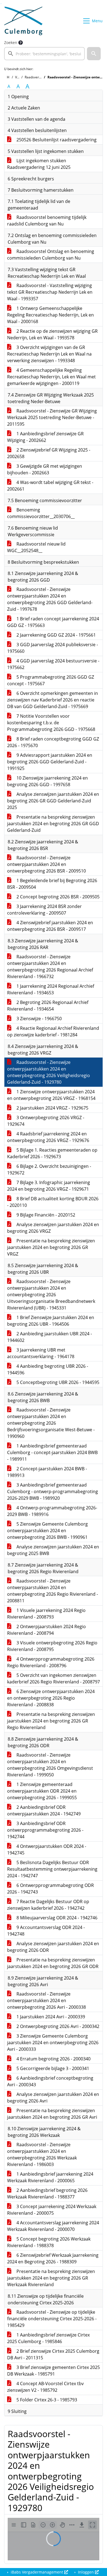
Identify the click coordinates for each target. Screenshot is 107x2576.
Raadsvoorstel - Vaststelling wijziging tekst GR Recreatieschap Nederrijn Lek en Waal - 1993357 (50, 292)
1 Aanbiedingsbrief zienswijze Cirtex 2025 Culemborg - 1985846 (48, 2338)
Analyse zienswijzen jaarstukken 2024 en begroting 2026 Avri (53, 2098)
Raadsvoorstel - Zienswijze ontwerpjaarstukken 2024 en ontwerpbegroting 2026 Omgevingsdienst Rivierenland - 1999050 (50, 1765)
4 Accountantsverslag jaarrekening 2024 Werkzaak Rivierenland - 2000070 (53, 2226)
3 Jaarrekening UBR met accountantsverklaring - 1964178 (41, 1353)
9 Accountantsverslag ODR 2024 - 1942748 (46, 1931)
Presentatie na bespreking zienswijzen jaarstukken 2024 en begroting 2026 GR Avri (52, 2114)
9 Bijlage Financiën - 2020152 (45, 1215)
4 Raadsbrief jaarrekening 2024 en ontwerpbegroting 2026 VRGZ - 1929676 (48, 1137)
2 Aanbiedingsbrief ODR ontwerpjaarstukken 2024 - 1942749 (44, 1810)
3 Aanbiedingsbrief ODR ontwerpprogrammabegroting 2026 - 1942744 (45, 1830)
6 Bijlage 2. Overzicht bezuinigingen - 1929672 (49, 1169)
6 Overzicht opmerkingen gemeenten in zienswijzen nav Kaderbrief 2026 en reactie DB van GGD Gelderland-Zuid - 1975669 (53, 700)
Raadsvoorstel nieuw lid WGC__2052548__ (36, 547)
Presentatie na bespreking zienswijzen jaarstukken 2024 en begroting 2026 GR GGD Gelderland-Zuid (53, 824)
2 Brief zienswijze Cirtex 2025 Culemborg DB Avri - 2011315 (53, 2354)
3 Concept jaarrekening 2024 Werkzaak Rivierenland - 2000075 (52, 2210)
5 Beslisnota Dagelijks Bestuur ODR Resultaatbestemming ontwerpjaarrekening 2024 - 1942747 (52, 1869)
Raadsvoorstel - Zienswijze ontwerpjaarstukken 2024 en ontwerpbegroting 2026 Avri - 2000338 (47, 2000)
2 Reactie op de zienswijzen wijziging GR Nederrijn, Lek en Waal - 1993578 (52, 334)
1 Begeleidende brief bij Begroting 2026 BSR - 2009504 (52, 884)
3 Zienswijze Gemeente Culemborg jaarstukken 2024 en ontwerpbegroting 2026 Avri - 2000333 (53, 2043)
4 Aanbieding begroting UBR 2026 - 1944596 (48, 1369)
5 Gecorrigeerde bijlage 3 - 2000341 (52, 2068)
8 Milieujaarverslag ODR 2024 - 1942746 (56, 1918)
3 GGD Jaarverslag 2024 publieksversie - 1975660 (53, 648)
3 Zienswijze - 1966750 (39, 1019)
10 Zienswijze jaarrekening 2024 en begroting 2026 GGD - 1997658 (47, 781)
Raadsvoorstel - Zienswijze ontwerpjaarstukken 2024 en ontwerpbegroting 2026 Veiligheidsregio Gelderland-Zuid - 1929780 (49, 1072)
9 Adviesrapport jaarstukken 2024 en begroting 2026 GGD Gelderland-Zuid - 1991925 (50, 762)
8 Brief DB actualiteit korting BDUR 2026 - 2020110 (53, 1202)
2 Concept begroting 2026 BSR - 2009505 (57, 897)
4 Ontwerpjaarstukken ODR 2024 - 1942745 (47, 1850)
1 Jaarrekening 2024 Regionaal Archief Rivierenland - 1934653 (51, 989)
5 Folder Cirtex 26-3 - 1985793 (46, 2400)
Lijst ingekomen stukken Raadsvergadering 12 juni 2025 (39, 164)
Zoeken (11, 42)
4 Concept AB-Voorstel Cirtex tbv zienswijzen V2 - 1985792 (45, 2387)
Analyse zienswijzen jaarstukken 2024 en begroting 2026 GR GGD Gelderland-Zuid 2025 (53, 801)
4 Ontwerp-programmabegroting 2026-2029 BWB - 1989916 (52, 1511)
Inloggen (86, 2572)
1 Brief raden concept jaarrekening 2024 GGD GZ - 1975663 (53, 622)
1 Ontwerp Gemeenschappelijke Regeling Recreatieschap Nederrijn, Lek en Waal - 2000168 (50, 315)
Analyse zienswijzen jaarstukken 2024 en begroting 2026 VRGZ (53, 1228)
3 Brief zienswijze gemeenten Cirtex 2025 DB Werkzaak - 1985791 (54, 2371)
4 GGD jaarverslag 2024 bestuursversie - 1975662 (53, 664)
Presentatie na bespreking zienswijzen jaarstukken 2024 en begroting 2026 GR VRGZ (51, 1247)
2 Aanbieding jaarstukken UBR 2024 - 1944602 (50, 1337)
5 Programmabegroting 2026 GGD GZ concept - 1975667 (51, 680)
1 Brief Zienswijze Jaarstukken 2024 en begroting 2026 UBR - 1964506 (51, 1321)
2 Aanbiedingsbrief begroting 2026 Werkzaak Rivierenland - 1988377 (47, 2194)
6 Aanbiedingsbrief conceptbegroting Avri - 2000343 (50, 2081)
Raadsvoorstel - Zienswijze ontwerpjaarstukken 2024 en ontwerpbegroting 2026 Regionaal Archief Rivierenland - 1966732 (50, 967)
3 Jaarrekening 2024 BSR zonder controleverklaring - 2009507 (44, 910)
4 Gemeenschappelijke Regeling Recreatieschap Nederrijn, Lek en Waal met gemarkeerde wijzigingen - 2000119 (51, 377)
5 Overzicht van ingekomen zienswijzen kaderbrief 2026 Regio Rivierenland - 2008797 (54, 1678)
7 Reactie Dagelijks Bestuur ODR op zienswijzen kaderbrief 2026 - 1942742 (48, 1905)
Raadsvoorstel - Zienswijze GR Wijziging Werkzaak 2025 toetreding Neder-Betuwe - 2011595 (52, 417)
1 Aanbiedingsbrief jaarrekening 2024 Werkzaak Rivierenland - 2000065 (50, 2177)
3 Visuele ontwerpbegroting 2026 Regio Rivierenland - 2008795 (52, 1646)
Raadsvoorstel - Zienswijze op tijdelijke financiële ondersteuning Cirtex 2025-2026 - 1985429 (52, 2319)
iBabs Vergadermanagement (37, 2572)
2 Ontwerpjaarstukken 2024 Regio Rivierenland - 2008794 (47, 1630)
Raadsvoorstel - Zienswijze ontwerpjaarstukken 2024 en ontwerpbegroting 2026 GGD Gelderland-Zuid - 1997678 (50, 599)
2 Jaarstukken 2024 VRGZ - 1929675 (52, 1108)
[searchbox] (44, 54)
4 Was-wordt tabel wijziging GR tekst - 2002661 (50, 486)
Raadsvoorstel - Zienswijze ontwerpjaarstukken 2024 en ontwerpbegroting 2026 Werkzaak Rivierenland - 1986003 (42, 2154)
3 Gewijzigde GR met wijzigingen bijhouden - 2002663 (45, 469)
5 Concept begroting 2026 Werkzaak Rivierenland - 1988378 (49, 2242)
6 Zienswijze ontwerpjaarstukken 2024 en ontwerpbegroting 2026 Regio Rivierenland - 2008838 (51, 1698)
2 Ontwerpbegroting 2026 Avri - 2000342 (57, 2026)
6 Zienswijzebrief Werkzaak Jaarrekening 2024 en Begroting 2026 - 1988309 (53, 2258)
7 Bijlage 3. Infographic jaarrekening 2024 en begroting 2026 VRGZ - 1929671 (49, 1186)
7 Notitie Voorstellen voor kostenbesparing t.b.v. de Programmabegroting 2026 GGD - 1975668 (51, 723)
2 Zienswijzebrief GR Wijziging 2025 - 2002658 (49, 453)
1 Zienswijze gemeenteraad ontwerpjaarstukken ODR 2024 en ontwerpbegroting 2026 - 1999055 (42, 1791)
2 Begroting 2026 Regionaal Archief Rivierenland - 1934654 (48, 1006)
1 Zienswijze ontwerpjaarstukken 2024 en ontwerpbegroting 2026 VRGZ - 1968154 (51, 1095)
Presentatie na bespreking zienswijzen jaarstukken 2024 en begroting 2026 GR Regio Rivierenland (51, 1721)
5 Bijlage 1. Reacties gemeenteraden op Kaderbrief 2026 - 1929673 (52, 1153)
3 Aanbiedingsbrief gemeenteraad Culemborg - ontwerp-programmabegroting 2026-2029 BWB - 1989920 (53, 1491)
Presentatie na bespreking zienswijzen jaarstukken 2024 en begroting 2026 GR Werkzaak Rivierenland (51, 2278)
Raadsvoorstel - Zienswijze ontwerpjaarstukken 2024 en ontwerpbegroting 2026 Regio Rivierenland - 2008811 (53, 1591)
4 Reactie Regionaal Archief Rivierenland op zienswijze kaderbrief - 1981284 (53, 1031)
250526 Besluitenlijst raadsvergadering (56, 140)
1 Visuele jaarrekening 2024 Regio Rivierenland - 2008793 (46, 1614)
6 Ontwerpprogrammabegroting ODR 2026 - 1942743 (50, 1889)
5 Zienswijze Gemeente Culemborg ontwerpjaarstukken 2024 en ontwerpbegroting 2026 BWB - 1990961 (47, 1531)
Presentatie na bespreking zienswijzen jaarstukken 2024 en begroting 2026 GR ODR (53, 1963)
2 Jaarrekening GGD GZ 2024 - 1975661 (56, 635)
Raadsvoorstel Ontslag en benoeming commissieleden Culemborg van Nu (51, 255)
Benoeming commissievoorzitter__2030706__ (41, 513)
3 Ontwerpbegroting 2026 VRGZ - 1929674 (46, 1121)
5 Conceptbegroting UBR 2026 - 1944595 (57, 1382)
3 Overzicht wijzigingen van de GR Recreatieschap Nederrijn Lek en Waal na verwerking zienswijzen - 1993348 (49, 354)
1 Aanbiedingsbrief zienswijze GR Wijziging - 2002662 (45, 437)
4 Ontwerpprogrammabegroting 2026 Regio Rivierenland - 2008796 (51, 1662)
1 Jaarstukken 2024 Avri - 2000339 (50, 2017)
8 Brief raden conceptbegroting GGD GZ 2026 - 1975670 (53, 742)
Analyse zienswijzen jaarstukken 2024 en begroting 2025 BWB (53, 1550)
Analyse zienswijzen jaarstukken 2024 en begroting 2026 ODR (53, 1947)
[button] (94, 54)
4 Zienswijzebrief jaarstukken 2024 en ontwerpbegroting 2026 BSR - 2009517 (50, 926)
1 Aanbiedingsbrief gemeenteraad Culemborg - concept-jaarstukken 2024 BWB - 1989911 (52, 1452)
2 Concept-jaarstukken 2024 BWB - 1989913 (47, 1472)
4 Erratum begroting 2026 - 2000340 (53, 2059)
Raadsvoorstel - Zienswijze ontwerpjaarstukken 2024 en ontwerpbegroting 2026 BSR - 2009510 (47, 864)
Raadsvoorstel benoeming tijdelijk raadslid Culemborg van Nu (47, 221)
